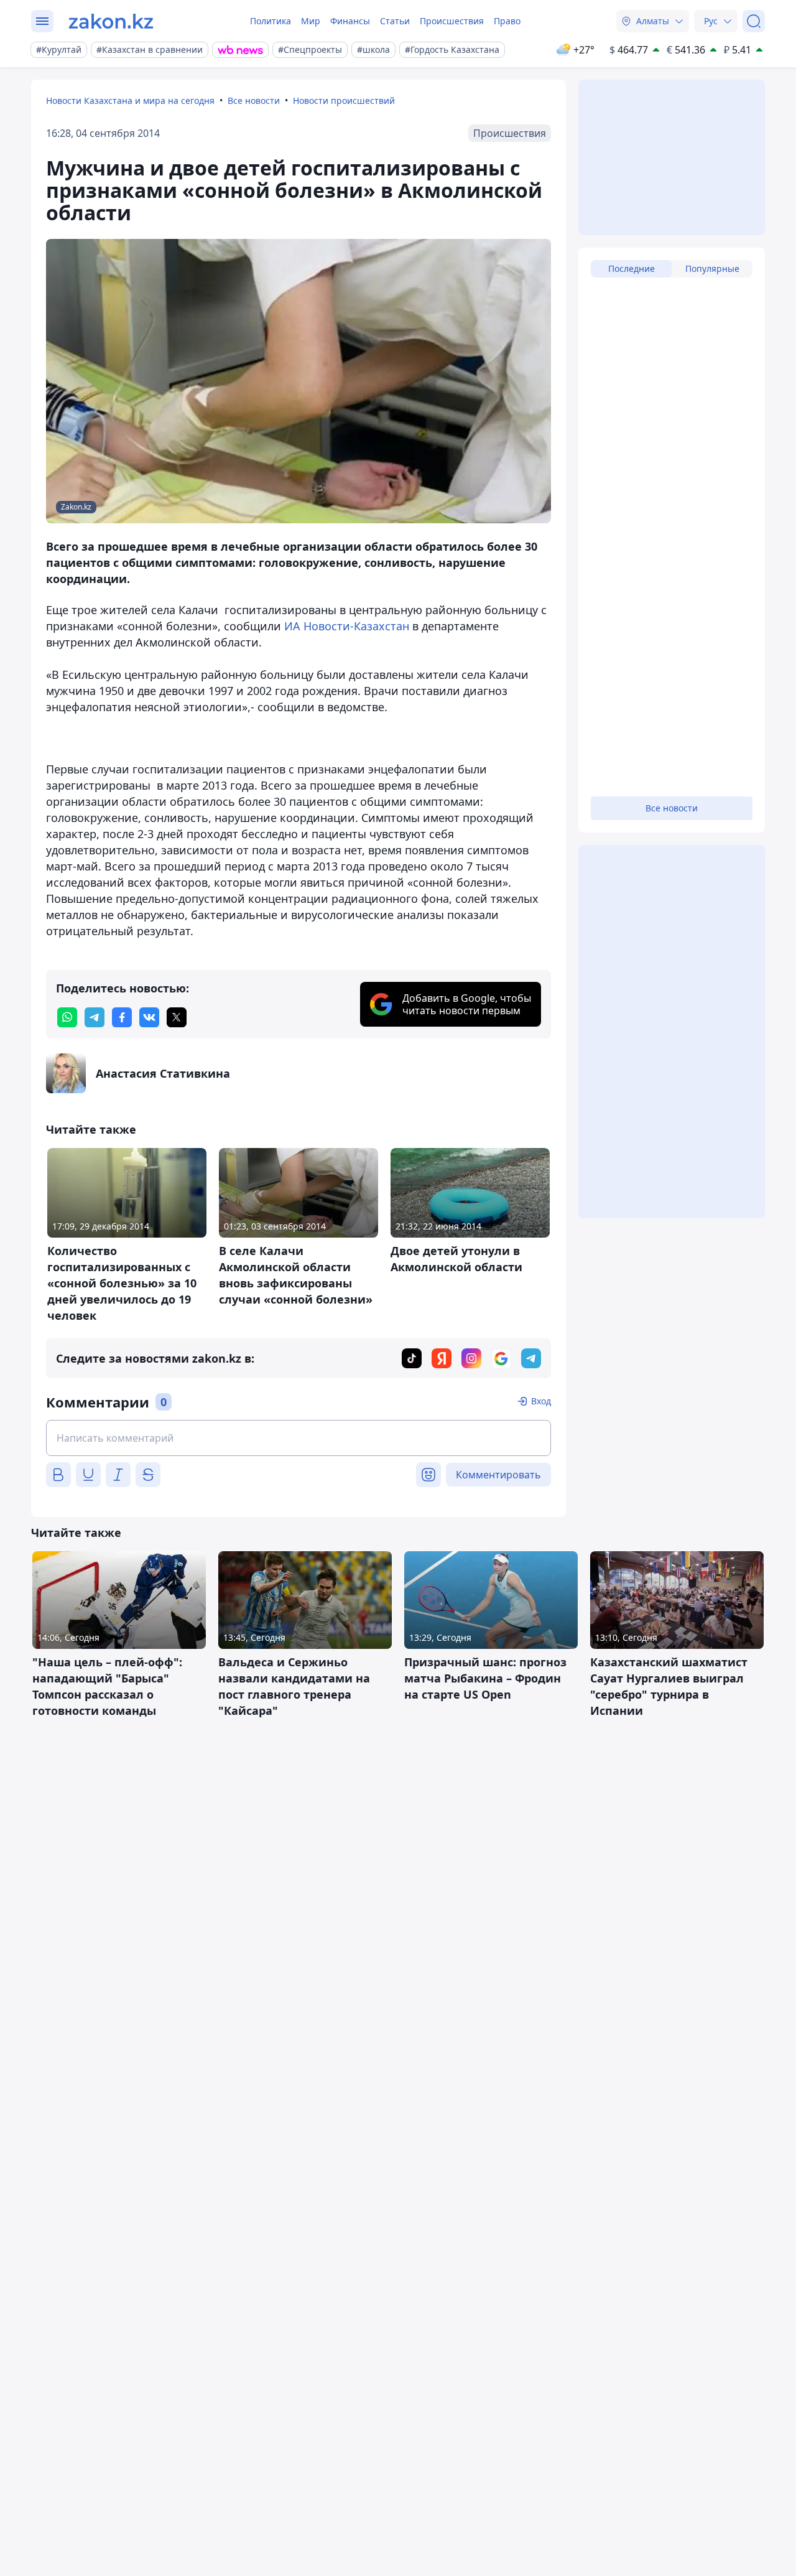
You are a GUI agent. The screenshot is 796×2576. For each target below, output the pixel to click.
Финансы (350, 21)
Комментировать (498, 1475)
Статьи (395, 21)
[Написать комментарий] (298, 1438)
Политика (271, 21)
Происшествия (452, 21)
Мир (311, 21)
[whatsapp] (67, 1017)
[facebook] (122, 1017)
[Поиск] (754, 21)
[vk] (149, 1017)
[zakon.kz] (111, 21)
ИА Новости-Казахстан (347, 626)
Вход (541, 1401)
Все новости (254, 100)
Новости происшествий (344, 100)
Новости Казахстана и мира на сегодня (130, 100)
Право (507, 21)
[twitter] (177, 1017)
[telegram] (95, 1017)
